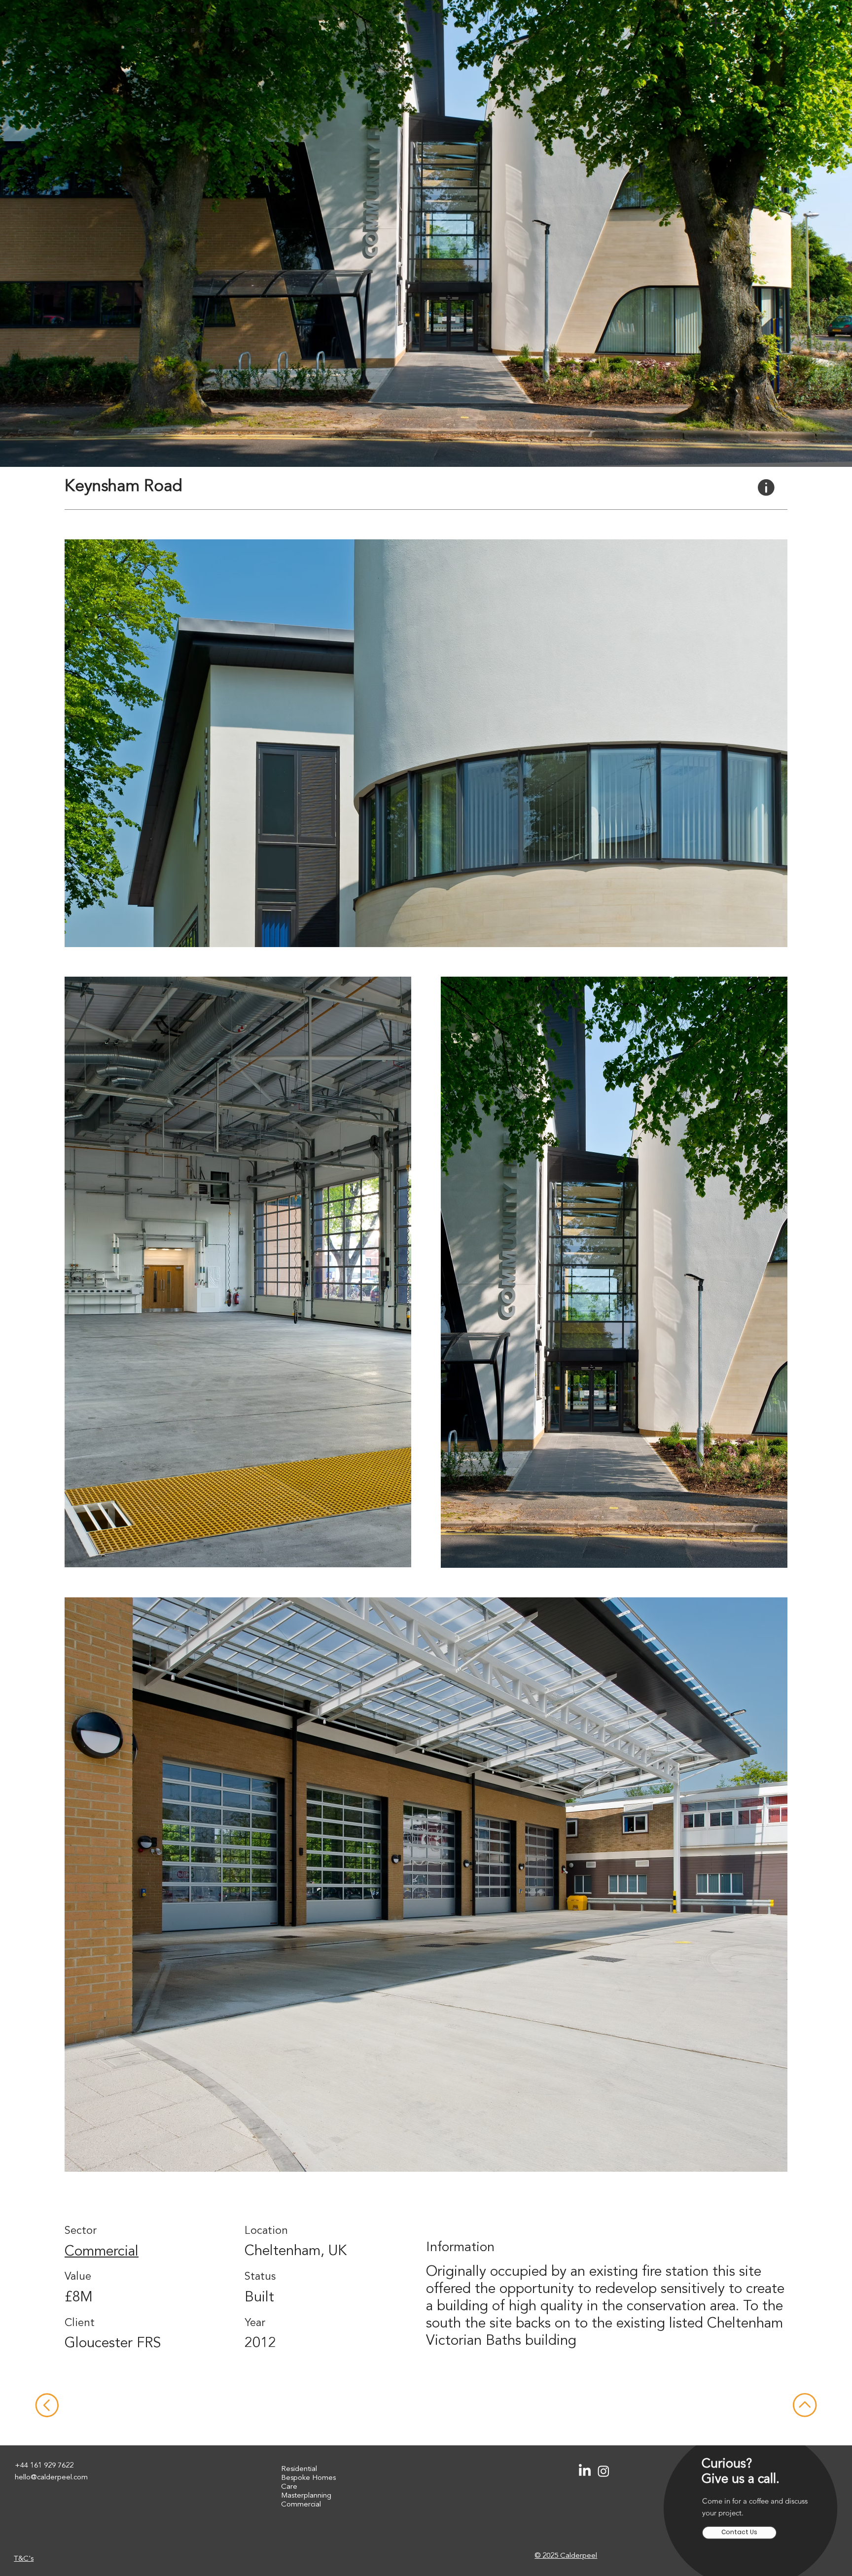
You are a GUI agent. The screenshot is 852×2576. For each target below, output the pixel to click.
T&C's (24, 2559)
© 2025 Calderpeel (566, 2556)
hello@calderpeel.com (51, 2478)
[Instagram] (603, 2471)
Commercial (102, 2252)
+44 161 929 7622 (44, 2466)
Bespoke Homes (308, 2478)
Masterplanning (306, 2496)
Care (289, 2487)
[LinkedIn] (585, 2471)
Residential (299, 2469)
